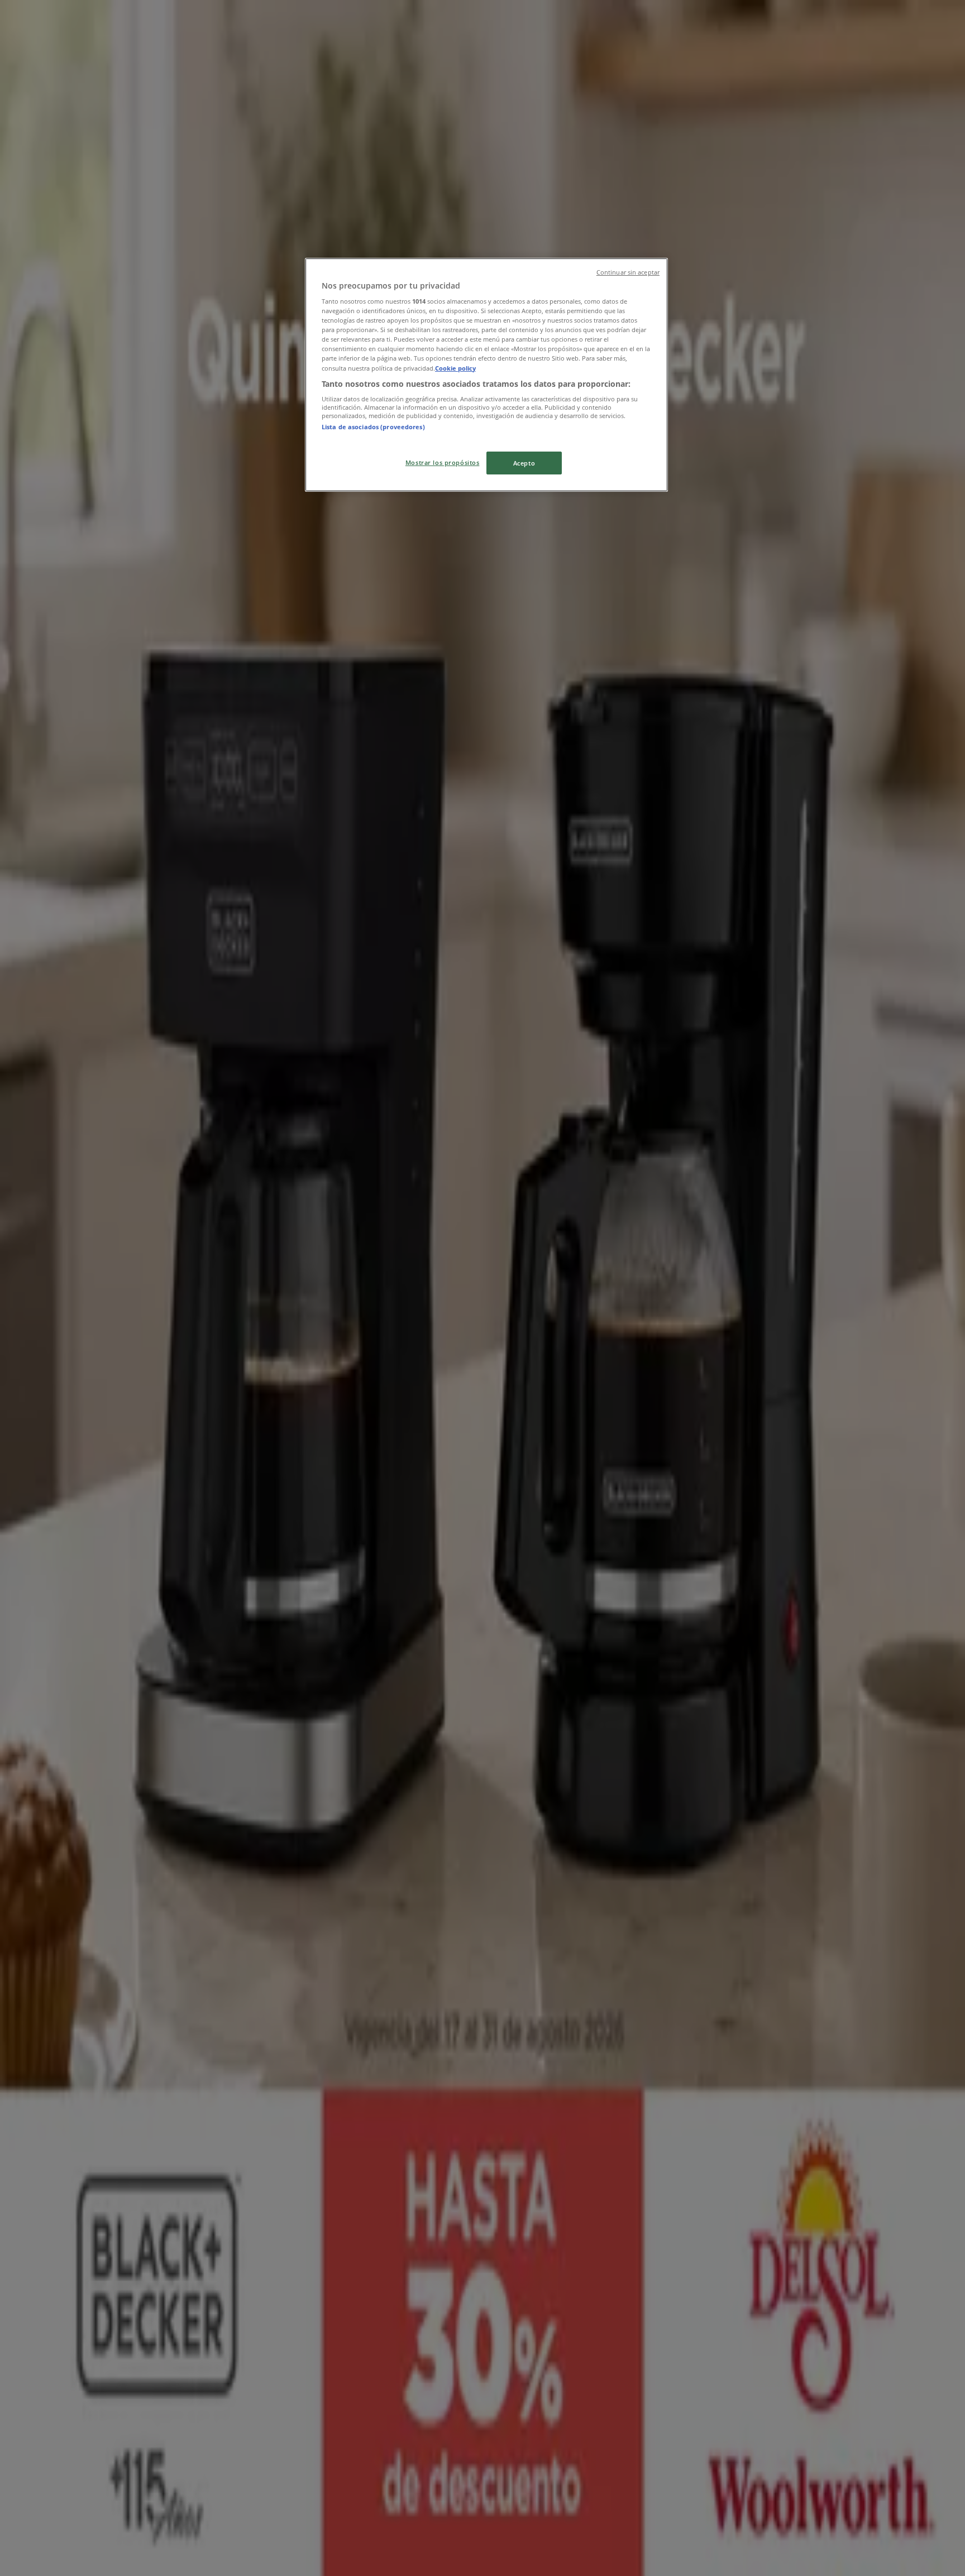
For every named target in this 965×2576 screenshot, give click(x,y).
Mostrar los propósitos (443, 462)
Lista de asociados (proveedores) (373, 427)
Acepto (524, 463)
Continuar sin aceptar (628, 272)
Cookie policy (455, 368)
